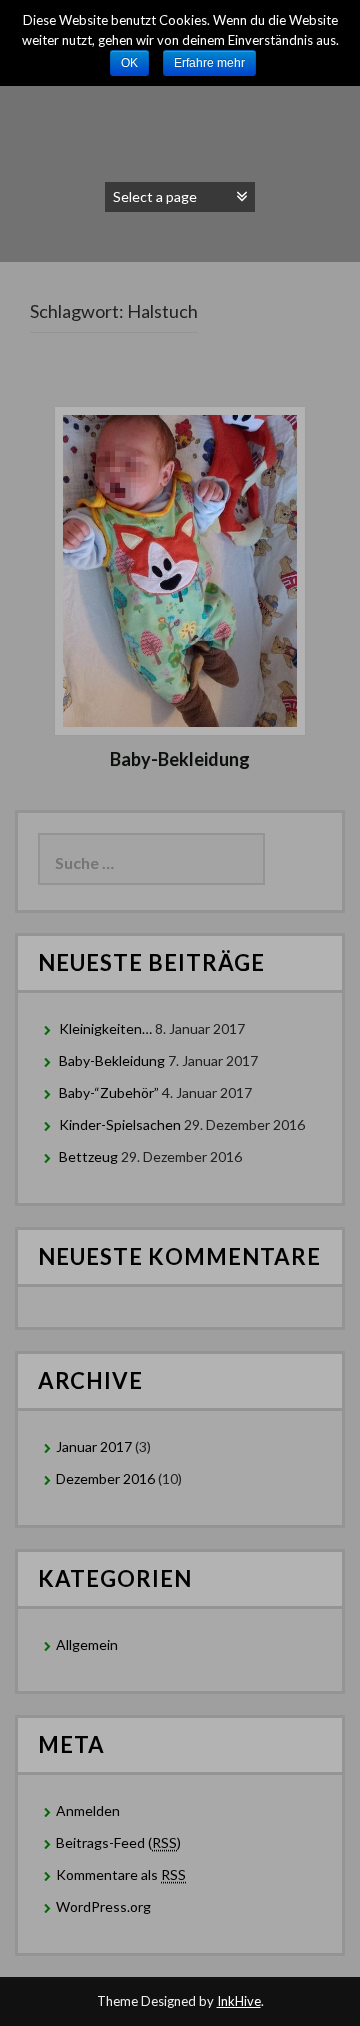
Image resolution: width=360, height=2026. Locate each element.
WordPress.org (103, 1906)
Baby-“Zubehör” (109, 1092)
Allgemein (87, 1644)
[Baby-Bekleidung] (180, 568)
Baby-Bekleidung (180, 759)
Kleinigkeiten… (105, 1028)
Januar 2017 (94, 1446)
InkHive (239, 2001)
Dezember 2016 (105, 1478)
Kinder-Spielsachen (120, 1124)
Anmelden (88, 1810)
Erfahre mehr (209, 63)
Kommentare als (121, 1874)
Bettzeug (88, 1156)
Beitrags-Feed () (118, 1842)
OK (129, 63)
